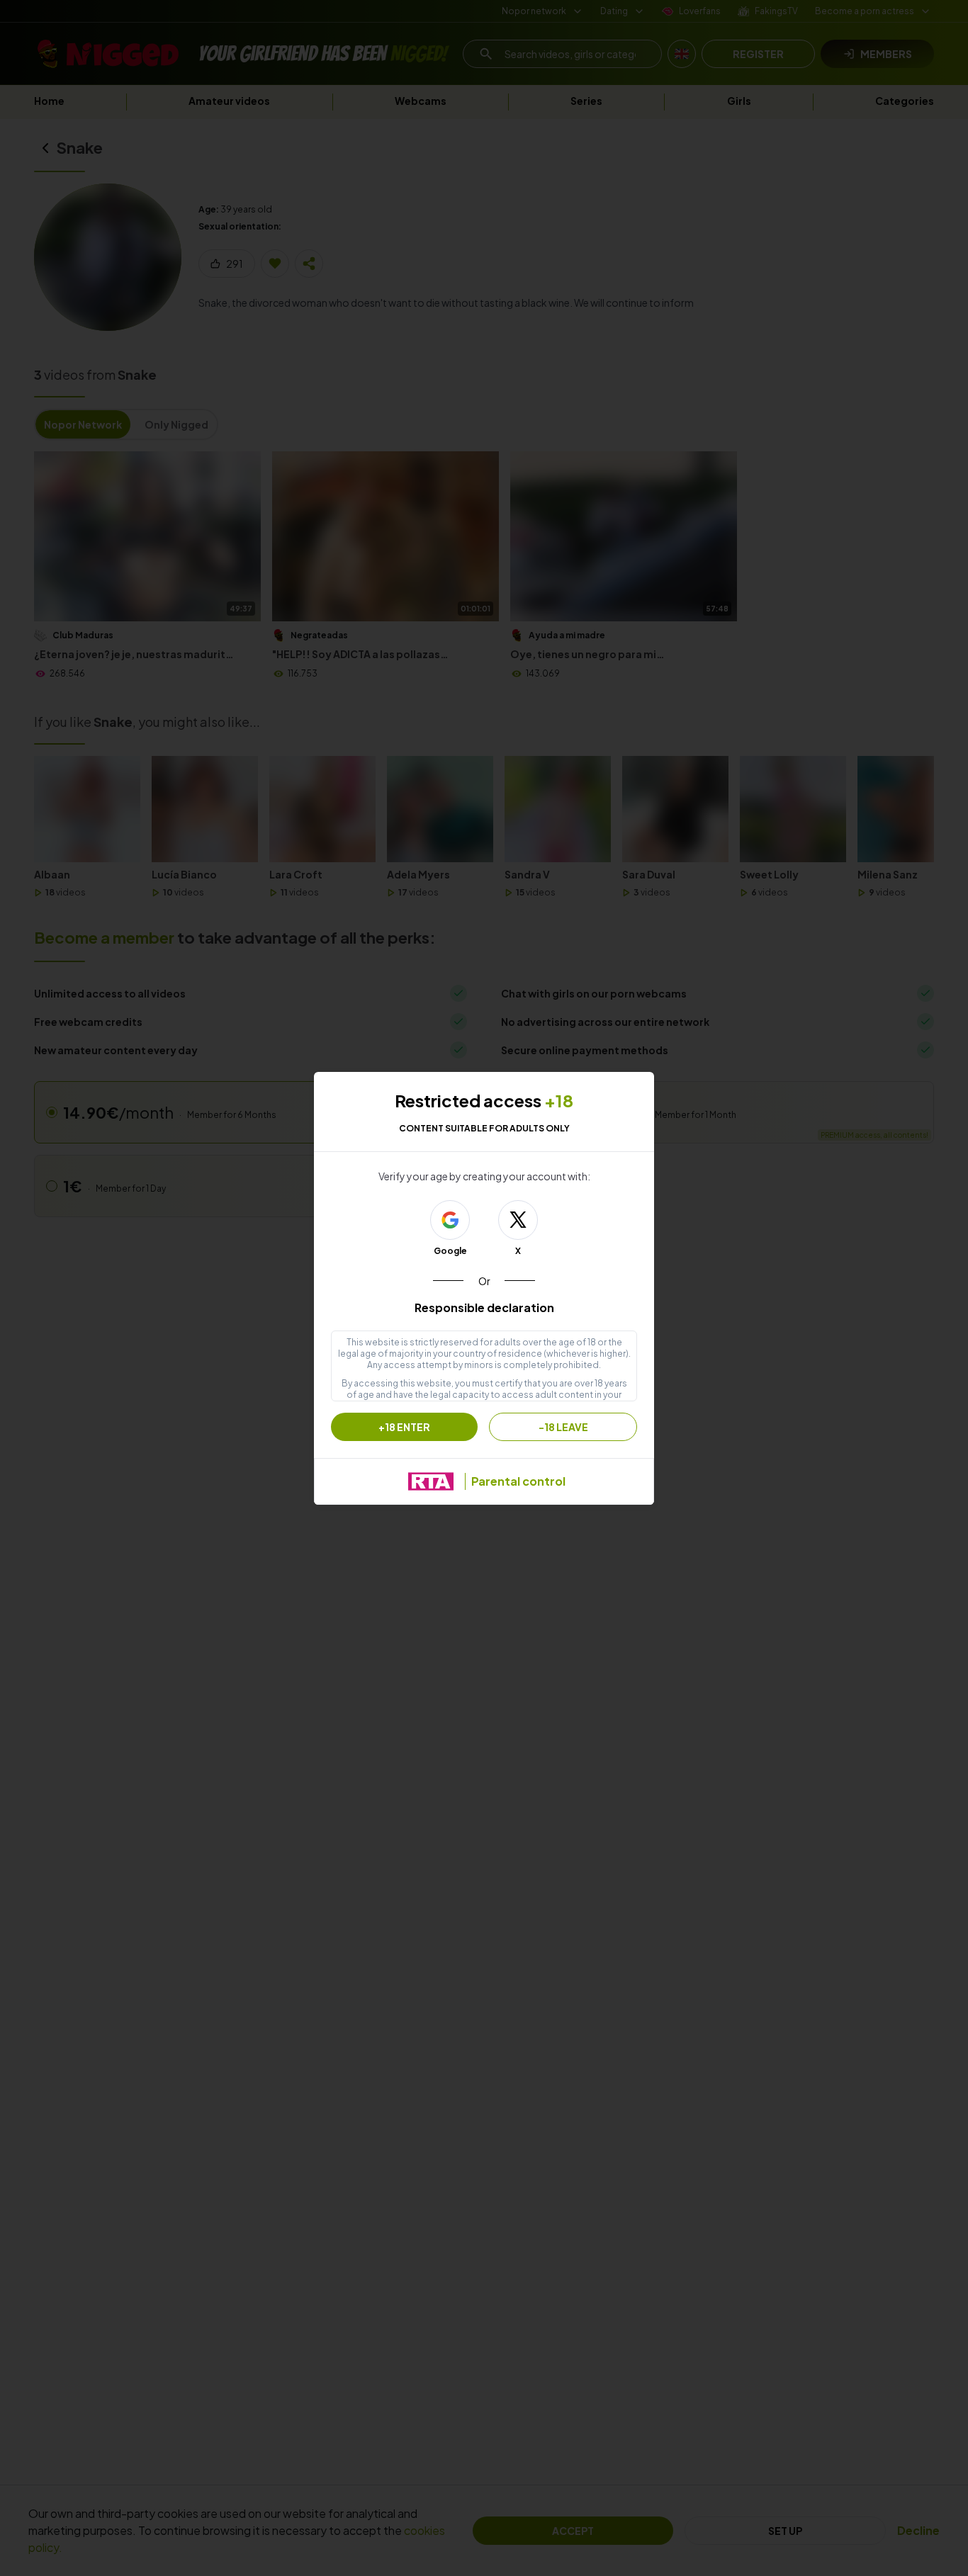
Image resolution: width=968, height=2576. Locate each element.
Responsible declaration (484, 1307)
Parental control (518, 1481)
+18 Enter (404, 1427)
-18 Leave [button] (563, 1427)
